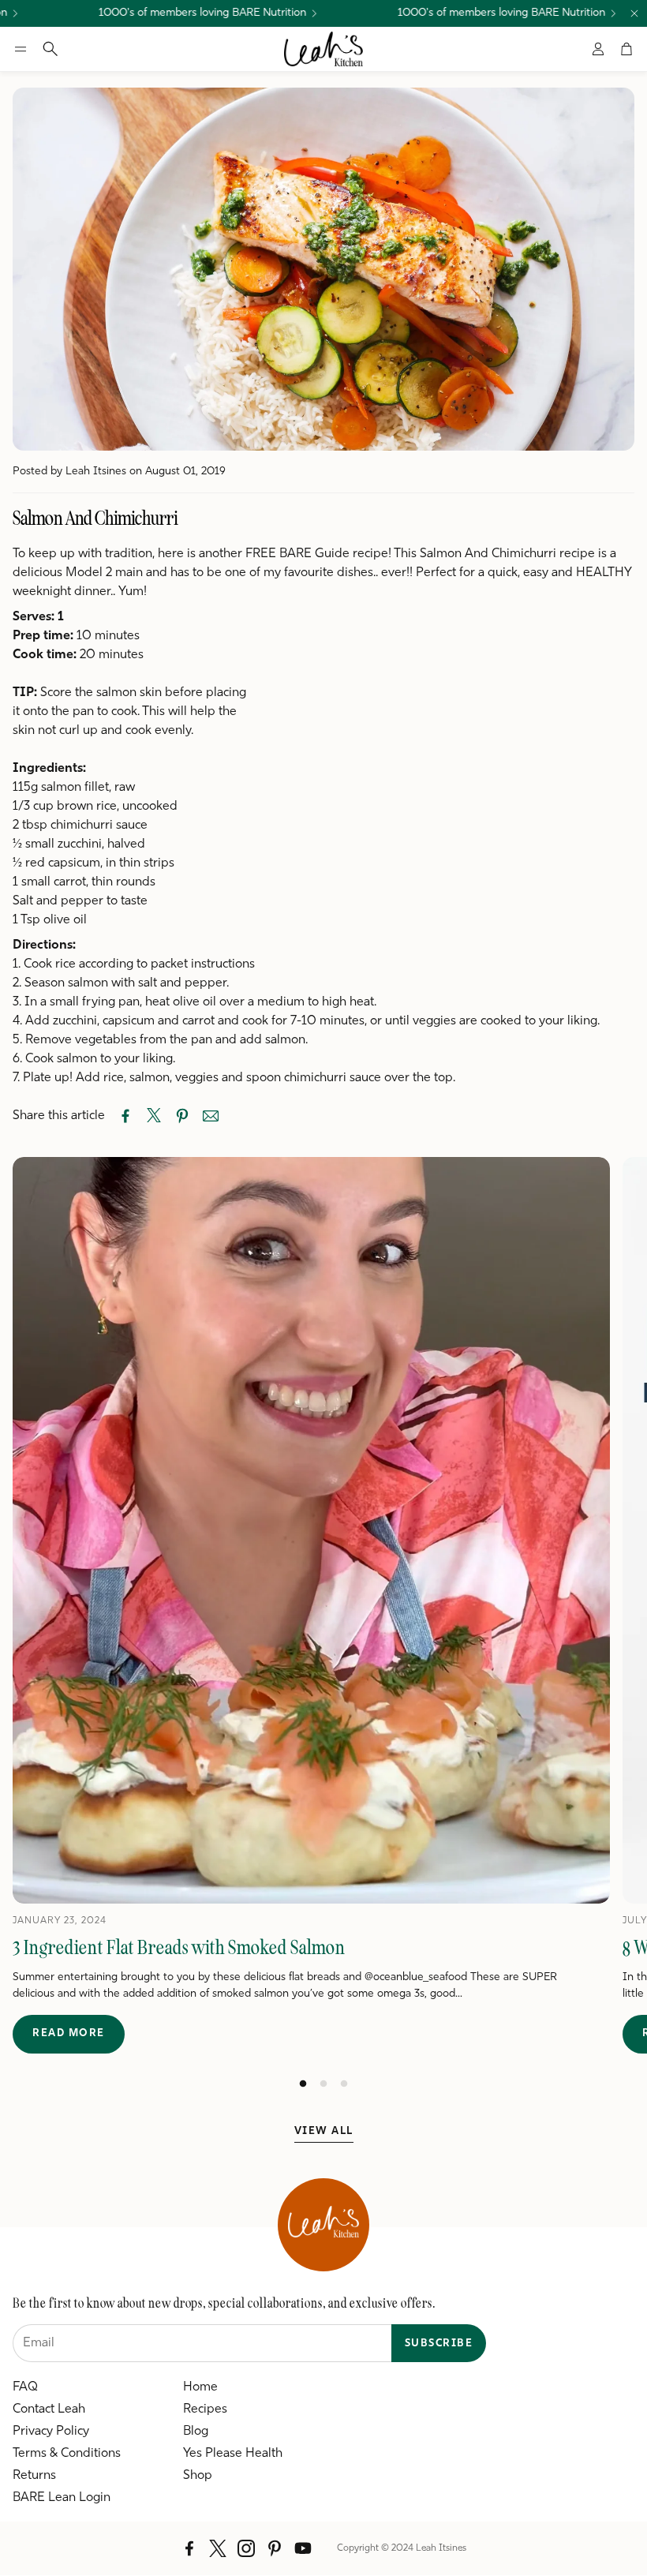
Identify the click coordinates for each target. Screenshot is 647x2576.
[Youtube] (303, 2548)
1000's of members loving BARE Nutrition (170, 13)
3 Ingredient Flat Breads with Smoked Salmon (179, 1947)
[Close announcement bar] (634, 13)
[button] (21, 49)
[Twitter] (218, 2548)
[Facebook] (189, 2548)
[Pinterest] (275, 2548)
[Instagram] (246, 2548)
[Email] (211, 1116)
